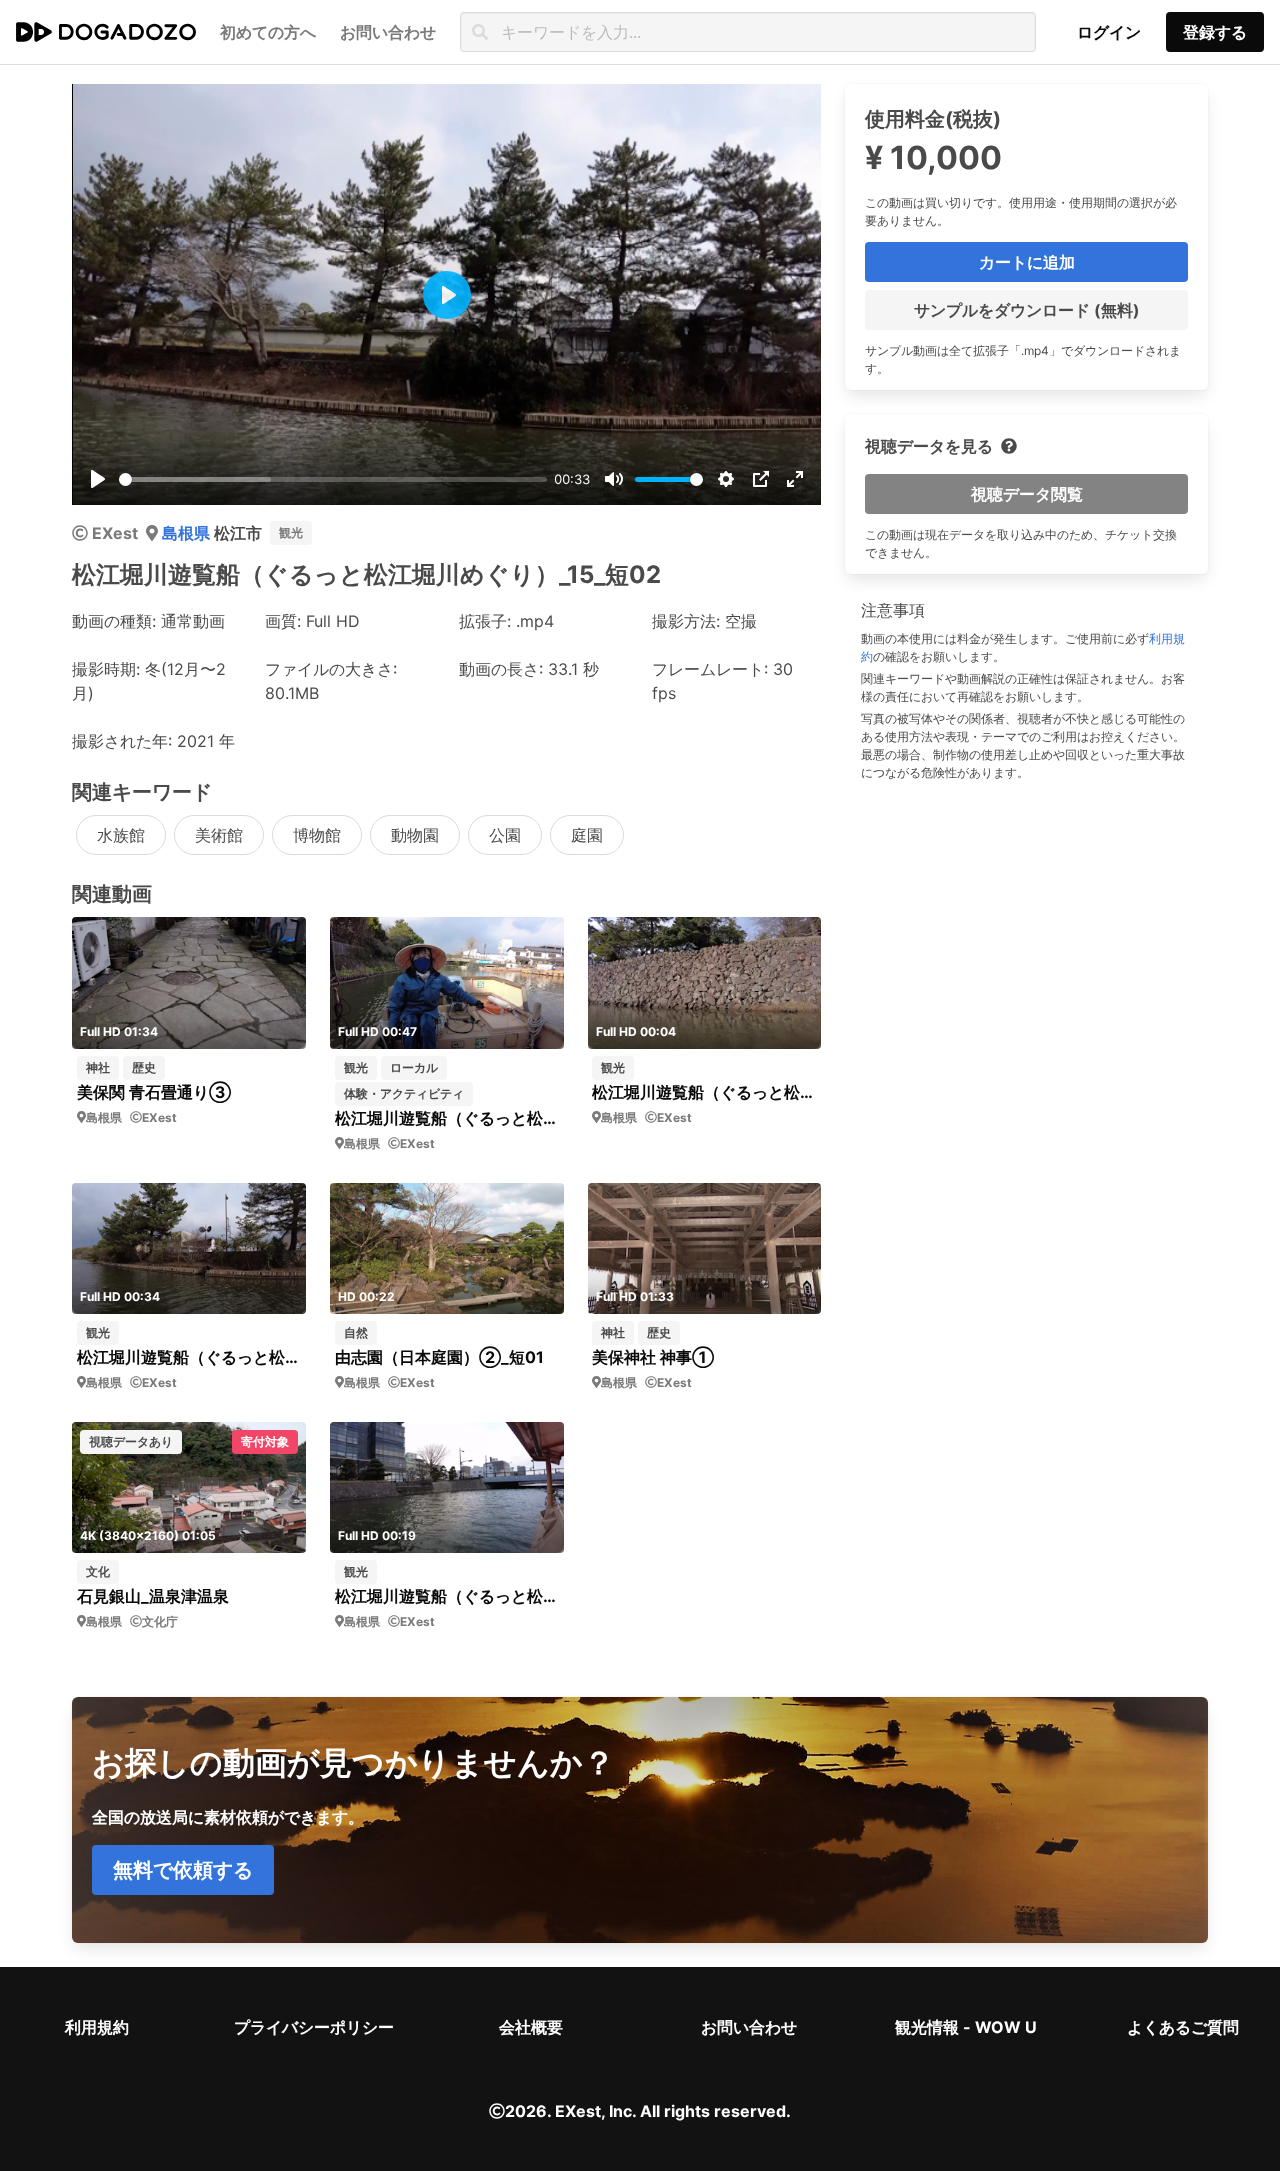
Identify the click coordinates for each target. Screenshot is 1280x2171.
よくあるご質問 (1183, 2027)
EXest (115, 533)
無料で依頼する (183, 1870)
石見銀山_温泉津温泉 (153, 1596)
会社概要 (531, 2027)
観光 (291, 532)
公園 (505, 835)
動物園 (415, 835)
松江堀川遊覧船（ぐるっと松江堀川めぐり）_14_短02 (189, 1357)
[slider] (333, 479)
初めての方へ (268, 32)
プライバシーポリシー (314, 2027)
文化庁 (160, 1621)
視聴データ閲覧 (1027, 494)
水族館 (121, 835)
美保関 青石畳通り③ (154, 1092)
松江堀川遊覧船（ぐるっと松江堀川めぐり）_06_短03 (447, 1596)
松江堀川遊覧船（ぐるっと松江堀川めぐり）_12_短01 (704, 1092)
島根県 (188, 533)
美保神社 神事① (653, 1357)
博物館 (317, 835)
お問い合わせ (749, 2027)
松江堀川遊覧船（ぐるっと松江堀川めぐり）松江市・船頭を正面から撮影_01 (447, 1118)
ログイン (1109, 32)
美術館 (219, 835)
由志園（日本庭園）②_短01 (439, 1357)
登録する (1215, 32)
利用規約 (97, 2027)
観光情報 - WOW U (966, 2027)
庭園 (587, 835)
